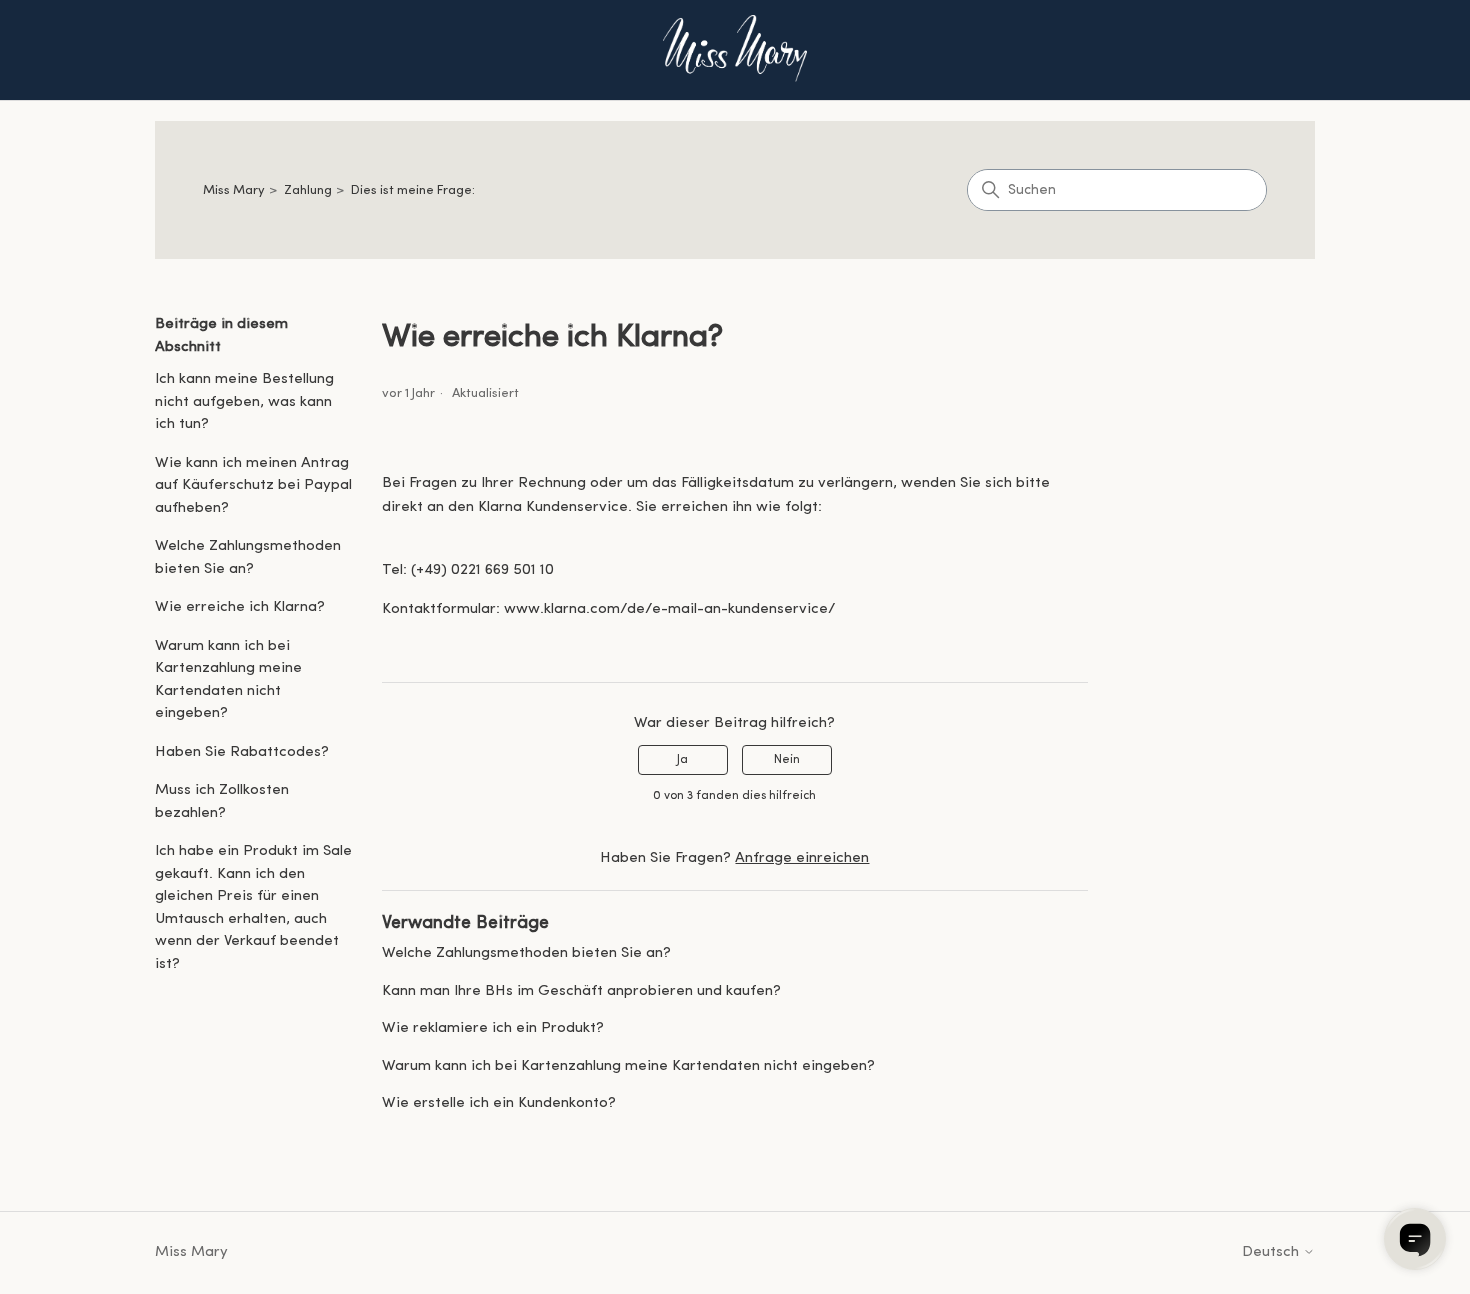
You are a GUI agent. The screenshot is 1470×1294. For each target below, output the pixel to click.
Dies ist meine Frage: (413, 190)
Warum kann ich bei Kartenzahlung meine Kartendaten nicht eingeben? (228, 680)
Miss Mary (234, 190)
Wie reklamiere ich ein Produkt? (493, 1028)
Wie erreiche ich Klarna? (240, 607)
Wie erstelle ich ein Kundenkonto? (499, 1103)
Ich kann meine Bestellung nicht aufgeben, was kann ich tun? (244, 402)
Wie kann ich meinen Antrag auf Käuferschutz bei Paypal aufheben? (253, 486)
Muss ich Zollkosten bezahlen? (222, 802)
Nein (787, 760)
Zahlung (308, 190)
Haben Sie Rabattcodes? (242, 752)
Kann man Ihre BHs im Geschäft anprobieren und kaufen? (581, 991)
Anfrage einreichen (802, 858)
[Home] (735, 50)
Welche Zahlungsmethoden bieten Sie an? (248, 558)
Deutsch (1272, 1252)
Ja (682, 760)
